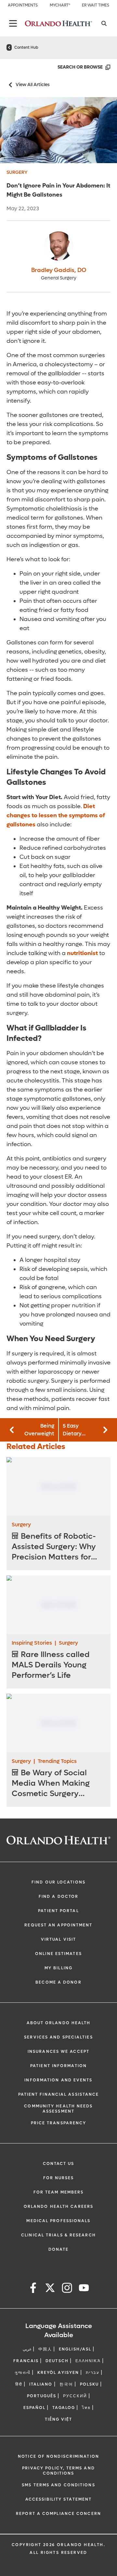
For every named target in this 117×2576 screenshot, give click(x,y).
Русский (75, 2396)
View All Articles (33, 85)
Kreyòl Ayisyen (58, 2373)
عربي (27, 2349)
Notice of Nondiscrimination (58, 2456)
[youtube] (84, 2289)
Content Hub (26, 47)
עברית (93, 2373)
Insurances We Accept (58, 2052)
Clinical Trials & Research (58, 2235)
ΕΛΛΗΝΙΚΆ (88, 2361)
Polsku (90, 2384)
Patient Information (58, 2066)
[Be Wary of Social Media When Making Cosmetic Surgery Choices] (58, 1723)
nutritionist (82, 953)
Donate (59, 2249)
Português (42, 2396)
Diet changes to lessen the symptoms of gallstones (56, 816)
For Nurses (59, 2178)
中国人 (45, 2349)
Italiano (41, 2384)
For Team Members (59, 2192)
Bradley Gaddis (59, 270)
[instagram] (67, 2289)
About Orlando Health (59, 2023)
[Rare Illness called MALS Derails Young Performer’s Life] (58, 1605)
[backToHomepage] (9, 47)
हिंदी (19, 2384)
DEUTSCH (57, 2361)
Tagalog (64, 2408)
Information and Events (58, 2080)
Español (35, 2408)
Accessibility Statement (58, 2499)
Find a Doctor (58, 1896)
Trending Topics (57, 1761)
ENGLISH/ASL (75, 2349)
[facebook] (33, 2289)
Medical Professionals (58, 2221)
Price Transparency (59, 2123)
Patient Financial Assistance (59, 2094)
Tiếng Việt (59, 2419)
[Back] (13, 23)
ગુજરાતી (22, 2373)
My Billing (58, 1968)
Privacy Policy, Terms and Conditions (58, 2471)
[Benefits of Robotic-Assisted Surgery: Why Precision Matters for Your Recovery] (58, 1486)
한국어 (66, 2384)
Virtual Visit (58, 1939)
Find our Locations (58, 1882)
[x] (50, 2289)
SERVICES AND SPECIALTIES (58, 2037)
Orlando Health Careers (58, 2207)
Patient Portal (58, 1911)
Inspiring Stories (32, 1643)
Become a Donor (58, 1982)
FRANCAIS (26, 2361)
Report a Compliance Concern (58, 2514)
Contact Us (59, 2164)
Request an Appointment (58, 1925)
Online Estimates (58, 1954)
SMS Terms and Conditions (58, 2485)
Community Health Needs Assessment (58, 2109)
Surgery (17, 172)
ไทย (86, 2408)
